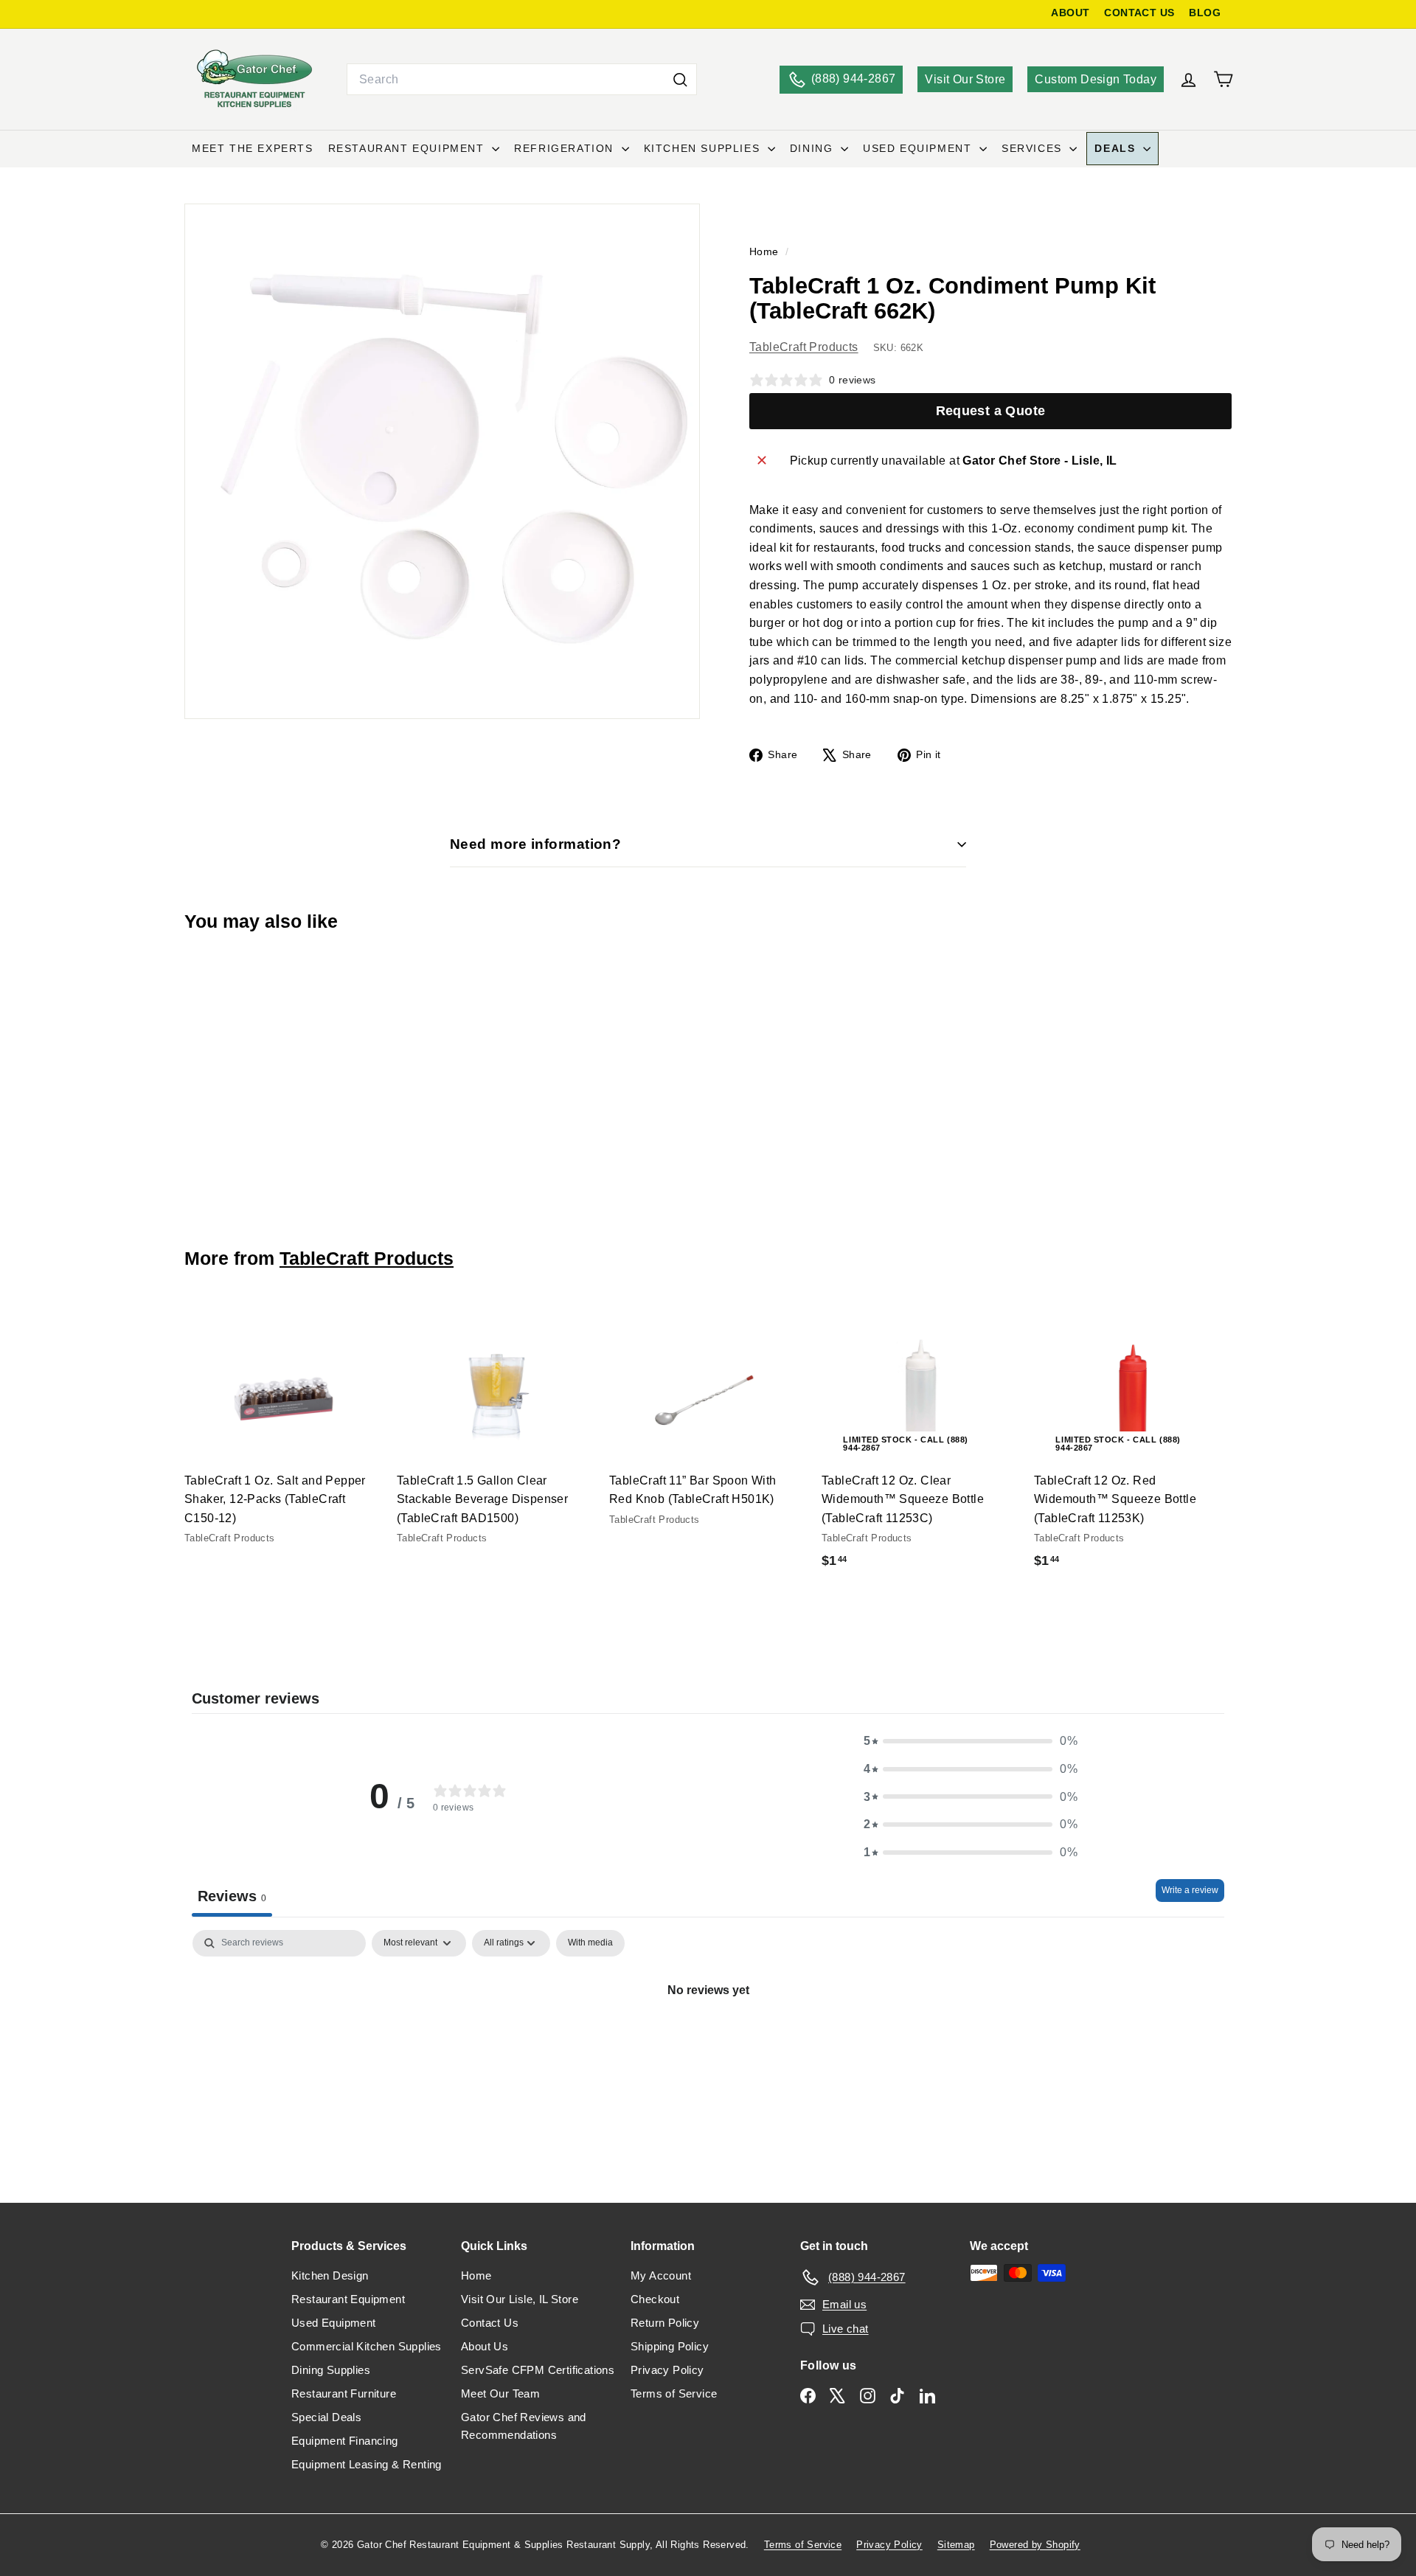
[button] (971, 1741)
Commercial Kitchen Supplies (367, 2346)
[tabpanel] (708, 2040)
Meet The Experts (253, 148)
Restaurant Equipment (409, 148)
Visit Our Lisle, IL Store (520, 2299)
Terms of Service (674, 2393)
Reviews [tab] (232, 1896)
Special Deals (326, 2417)
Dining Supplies (331, 2370)
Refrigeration (566, 148)
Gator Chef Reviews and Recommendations (524, 2426)
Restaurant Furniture (344, 2393)
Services (1034, 148)
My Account (661, 2275)
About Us (485, 2346)
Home (766, 252)
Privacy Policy (667, 2370)
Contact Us (490, 2323)
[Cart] (1223, 79)
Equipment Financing (345, 2441)
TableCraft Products (804, 347)
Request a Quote (991, 411)
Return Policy (665, 2323)
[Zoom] (442, 461)
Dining (813, 148)
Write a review (1190, 1890)
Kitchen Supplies (704, 148)
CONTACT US (1139, 13)
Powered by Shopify (1035, 2545)
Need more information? (535, 844)
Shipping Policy (670, 2346)
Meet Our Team (500, 2393)
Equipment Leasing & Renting (367, 2464)
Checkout (655, 2299)
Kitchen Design (330, 2275)
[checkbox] (590, 1943)
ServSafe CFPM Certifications (538, 2370)
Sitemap (956, 2545)
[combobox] (522, 80)
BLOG (1205, 13)
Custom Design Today (1096, 79)
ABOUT (1070, 13)
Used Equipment (919, 148)
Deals (1117, 148)
